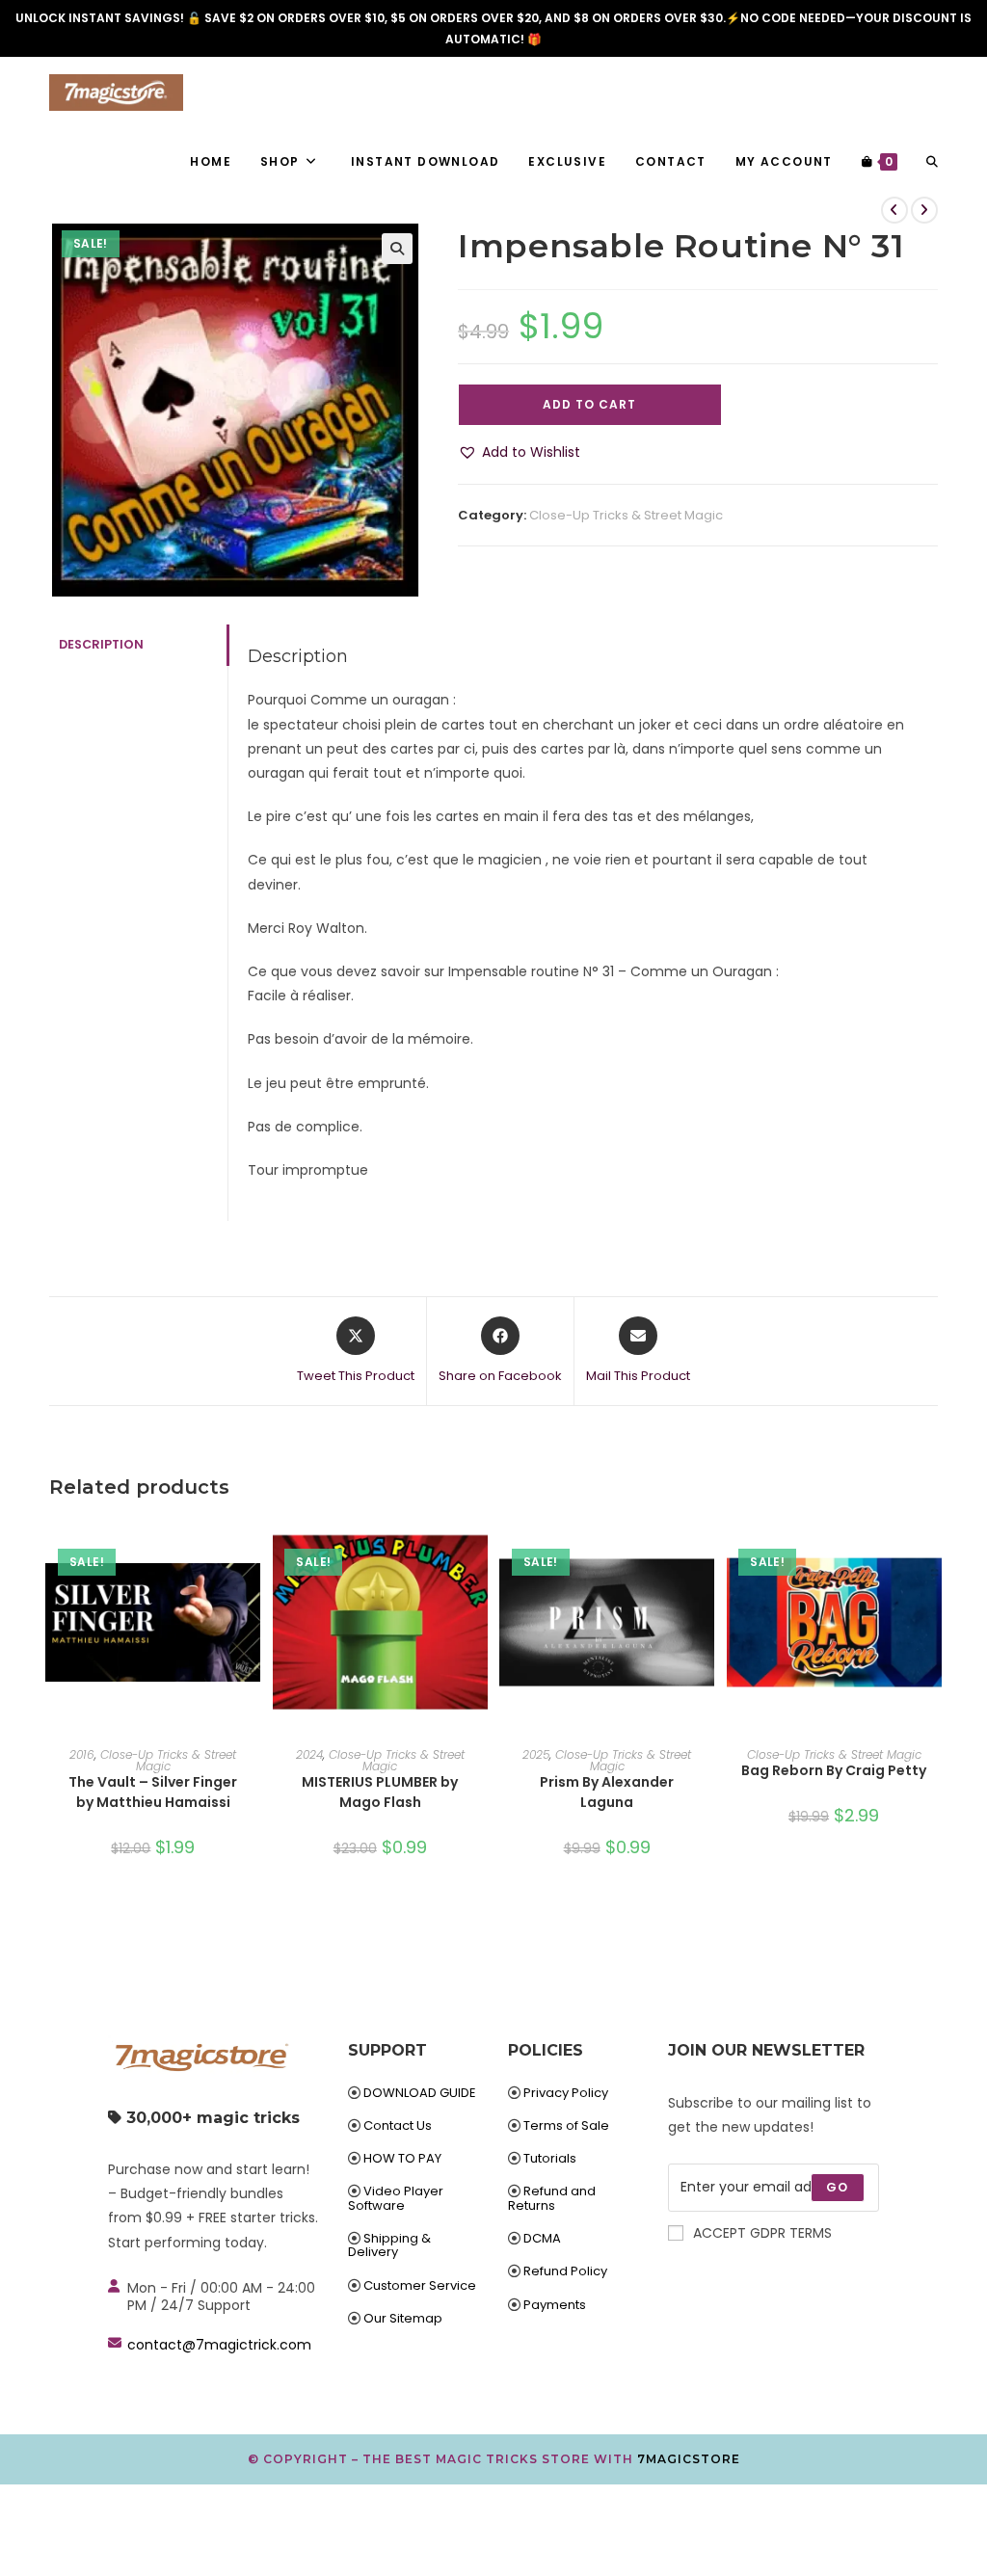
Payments (555, 2305)
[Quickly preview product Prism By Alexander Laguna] (705, 1549)
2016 (82, 1754)
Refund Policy (565, 2271)
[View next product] (924, 210)
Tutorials (550, 2158)
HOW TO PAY (402, 2158)
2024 (309, 1754)
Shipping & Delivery (389, 2245)
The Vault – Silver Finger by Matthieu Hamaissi (153, 1792)
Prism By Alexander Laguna (607, 1792)
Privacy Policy (566, 2093)
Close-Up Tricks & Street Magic (626, 515)
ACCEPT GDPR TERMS (762, 2233)
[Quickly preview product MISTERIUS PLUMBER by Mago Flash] (478, 1549)
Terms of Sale (566, 2125)
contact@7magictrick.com (219, 2345)
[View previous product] (894, 210)
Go (837, 2187)
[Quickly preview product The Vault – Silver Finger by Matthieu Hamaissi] (251, 1549)
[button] (397, 249)
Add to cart (589, 404)
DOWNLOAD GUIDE (420, 2093)
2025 (536, 1754)
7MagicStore (689, 2459)
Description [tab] (101, 644)
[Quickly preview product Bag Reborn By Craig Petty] (932, 1549)
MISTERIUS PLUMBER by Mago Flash (380, 1792)
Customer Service (420, 2285)
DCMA (542, 2238)
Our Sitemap (403, 2318)
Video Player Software (396, 2198)
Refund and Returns (552, 2198)
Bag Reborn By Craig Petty (834, 1770)
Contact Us (398, 2125)
